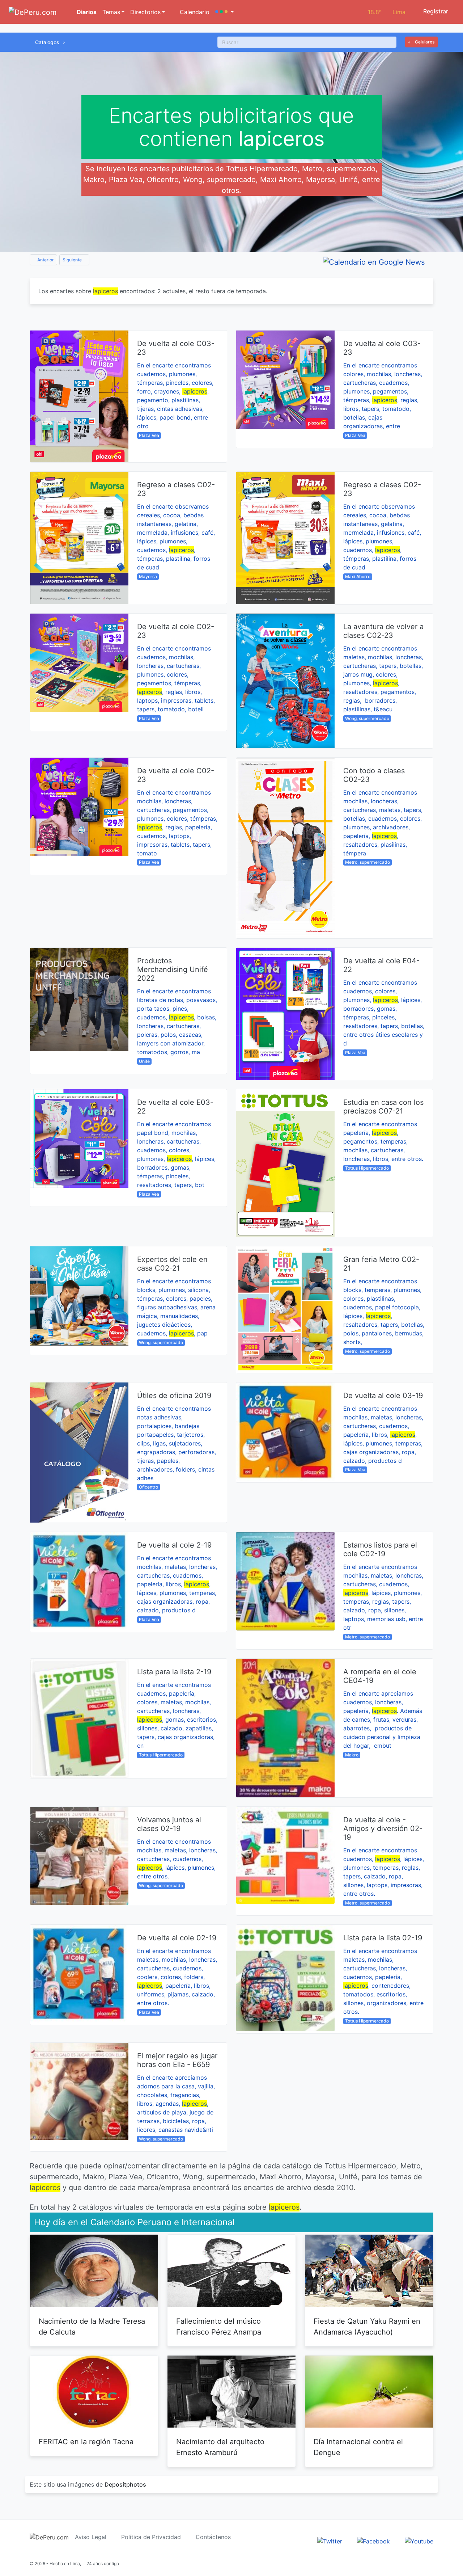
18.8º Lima (387, 12)
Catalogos (47, 42)
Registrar (435, 11)
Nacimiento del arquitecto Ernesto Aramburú (220, 2447)
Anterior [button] (45, 260)
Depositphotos (125, 2484)
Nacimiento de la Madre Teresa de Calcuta (92, 2327)
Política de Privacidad (151, 2537)
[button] (224, 12)
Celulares (424, 42)
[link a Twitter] (330, 2541)
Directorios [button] (145, 12)
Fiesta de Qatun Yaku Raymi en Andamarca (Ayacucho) (367, 2327)
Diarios (86, 12)
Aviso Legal (91, 2537)
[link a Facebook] (373, 2541)
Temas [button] (111, 12)
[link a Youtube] (419, 2541)
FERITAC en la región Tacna (86, 2442)
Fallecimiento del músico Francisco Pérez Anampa (219, 2327)
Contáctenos (213, 2537)
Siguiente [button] (73, 260)
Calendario (194, 12)
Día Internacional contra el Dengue (358, 2447)
